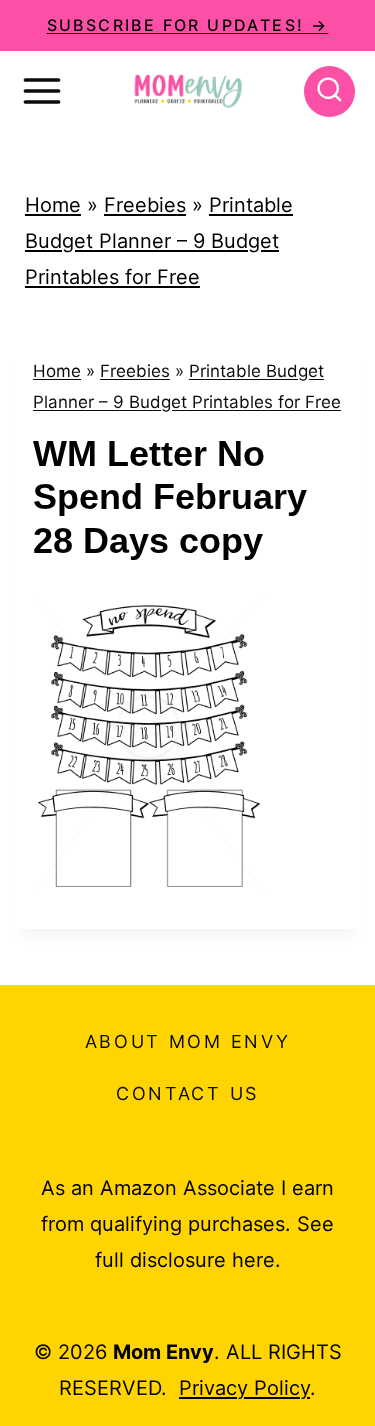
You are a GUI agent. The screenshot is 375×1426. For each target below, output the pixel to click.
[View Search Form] (329, 91)
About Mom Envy (188, 1041)
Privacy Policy (244, 1388)
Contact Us (187, 1093)
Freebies (145, 205)
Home (53, 205)
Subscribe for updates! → (188, 25)
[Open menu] (42, 91)
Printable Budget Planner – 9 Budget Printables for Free (159, 241)
